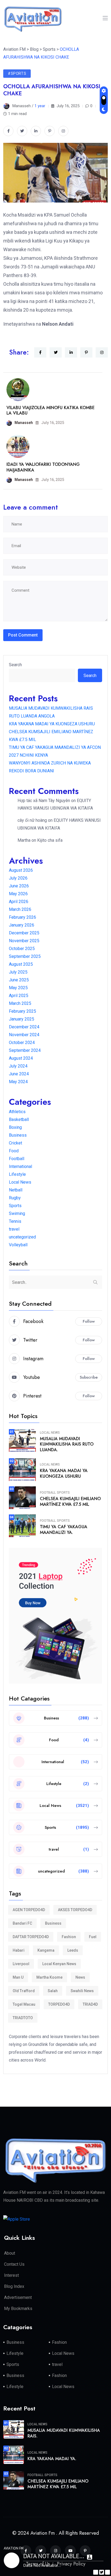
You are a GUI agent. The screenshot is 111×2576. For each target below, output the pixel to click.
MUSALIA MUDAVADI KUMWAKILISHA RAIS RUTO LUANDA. (67, 1444)
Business (18, 1135)
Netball (16, 1190)
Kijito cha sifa (50, 840)
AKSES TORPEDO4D (75, 1910)
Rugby (15, 1198)
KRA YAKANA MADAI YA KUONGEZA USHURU (52, 724)
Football (17, 1159)
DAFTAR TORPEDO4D (31, 1937)
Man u (18, 1977)
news (80, 1977)
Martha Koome (49, 1977)
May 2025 (18, 988)
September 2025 (25, 956)
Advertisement (18, 2297)
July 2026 (18, 878)
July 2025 (18, 972)
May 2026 (18, 894)
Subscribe (89, 1377)
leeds (73, 1950)
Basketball (19, 1119)
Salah (53, 1991)
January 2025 (22, 1019)
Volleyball (18, 1245)
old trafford (24, 1991)
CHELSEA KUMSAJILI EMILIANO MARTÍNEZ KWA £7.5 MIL (70, 1501)
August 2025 (21, 964)
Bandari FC (22, 1923)
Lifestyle (17, 1174)
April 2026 (19, 902)
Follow (89, 1321)
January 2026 (22, 925)
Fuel (93, 1937)
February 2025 (22, 1011)
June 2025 (19, 980)
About (10, 2253)
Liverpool (21, 1964)
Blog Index (14, 2286)
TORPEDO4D (59, 2004)
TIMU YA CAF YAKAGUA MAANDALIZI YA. (64, 1530)
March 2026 (20, 909)
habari (19, 1950)
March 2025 (20, 1003)
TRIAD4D (90, 2004)
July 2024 (18, 1066)
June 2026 (19, 886)
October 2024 (22, 1043)
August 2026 (21, 870)
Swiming (17, 1213)
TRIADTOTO (23, 2018)
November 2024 (24, 1035)
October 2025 (22, 949)
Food (14, 1151)
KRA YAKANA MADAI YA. (52, 2459)
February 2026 (22, 917)
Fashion (69, 1937)
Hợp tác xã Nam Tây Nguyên (44, 801)
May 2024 (18, 1082)
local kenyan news (59, 1964)
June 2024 (19, 1074)
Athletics (17, 1112)
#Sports (17, 73)
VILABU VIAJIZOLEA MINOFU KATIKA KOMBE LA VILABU (51, 410)
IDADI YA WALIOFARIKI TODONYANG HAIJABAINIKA (43, 467)
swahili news (82, 1991)
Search (15, 665)
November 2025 (24, 941)
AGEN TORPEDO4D (29, 1910)
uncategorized (22, 1237)
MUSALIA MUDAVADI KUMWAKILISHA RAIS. (64, 2433)
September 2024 (25, 1050)
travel (14, 1229)
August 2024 (21, 1058)
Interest (11, 2275)
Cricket (15, 1143)
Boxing (15, 1127)
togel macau (24, 2004)
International (20, 1166)
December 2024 (24, 1027)
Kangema (46, 1950)
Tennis (15, 1221)
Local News (20, 1182)
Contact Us (14, 2264)
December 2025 (24, 933)
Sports (15, 1206)
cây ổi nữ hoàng (32, 820)
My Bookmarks (18, 2309)
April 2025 (19, 996)
